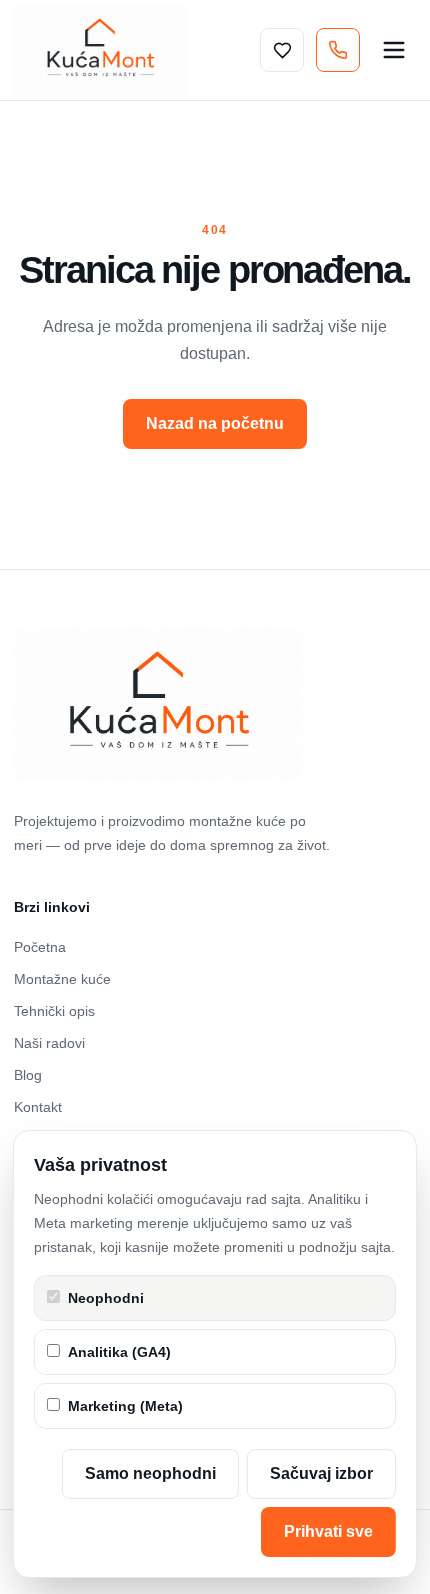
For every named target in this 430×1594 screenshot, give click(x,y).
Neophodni (106, 1298)
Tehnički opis (54, 1011)
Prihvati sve (328, 1531)
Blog (28, 1075)
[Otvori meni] (394, 50)
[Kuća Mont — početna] (100, 50)
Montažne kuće (62, 979)
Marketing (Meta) (125, 1406)
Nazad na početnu (215, 423)
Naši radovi (49, 1043)
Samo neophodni (150, 1473)
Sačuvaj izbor (321, 1473)
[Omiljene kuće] (282, 50)
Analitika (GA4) (119, 1352)
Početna (40, 947)
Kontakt (38, 1107)
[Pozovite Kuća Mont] (338, 50)
